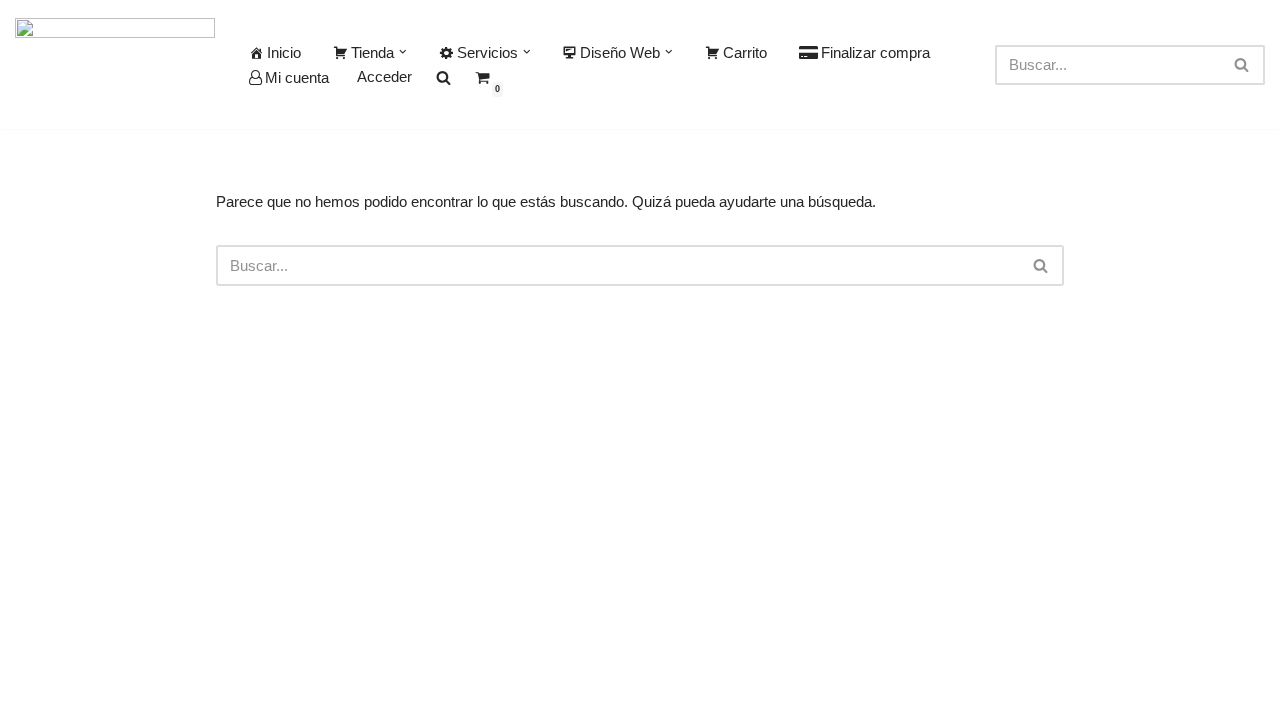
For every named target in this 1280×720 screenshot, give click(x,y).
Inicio (284, 52)
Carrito (745, 52)
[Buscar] (1242, 65)
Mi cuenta (297, 77)
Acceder (384, 76)
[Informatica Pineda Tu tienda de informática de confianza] (115, 64)
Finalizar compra (875, 52)
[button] (403, 52)
